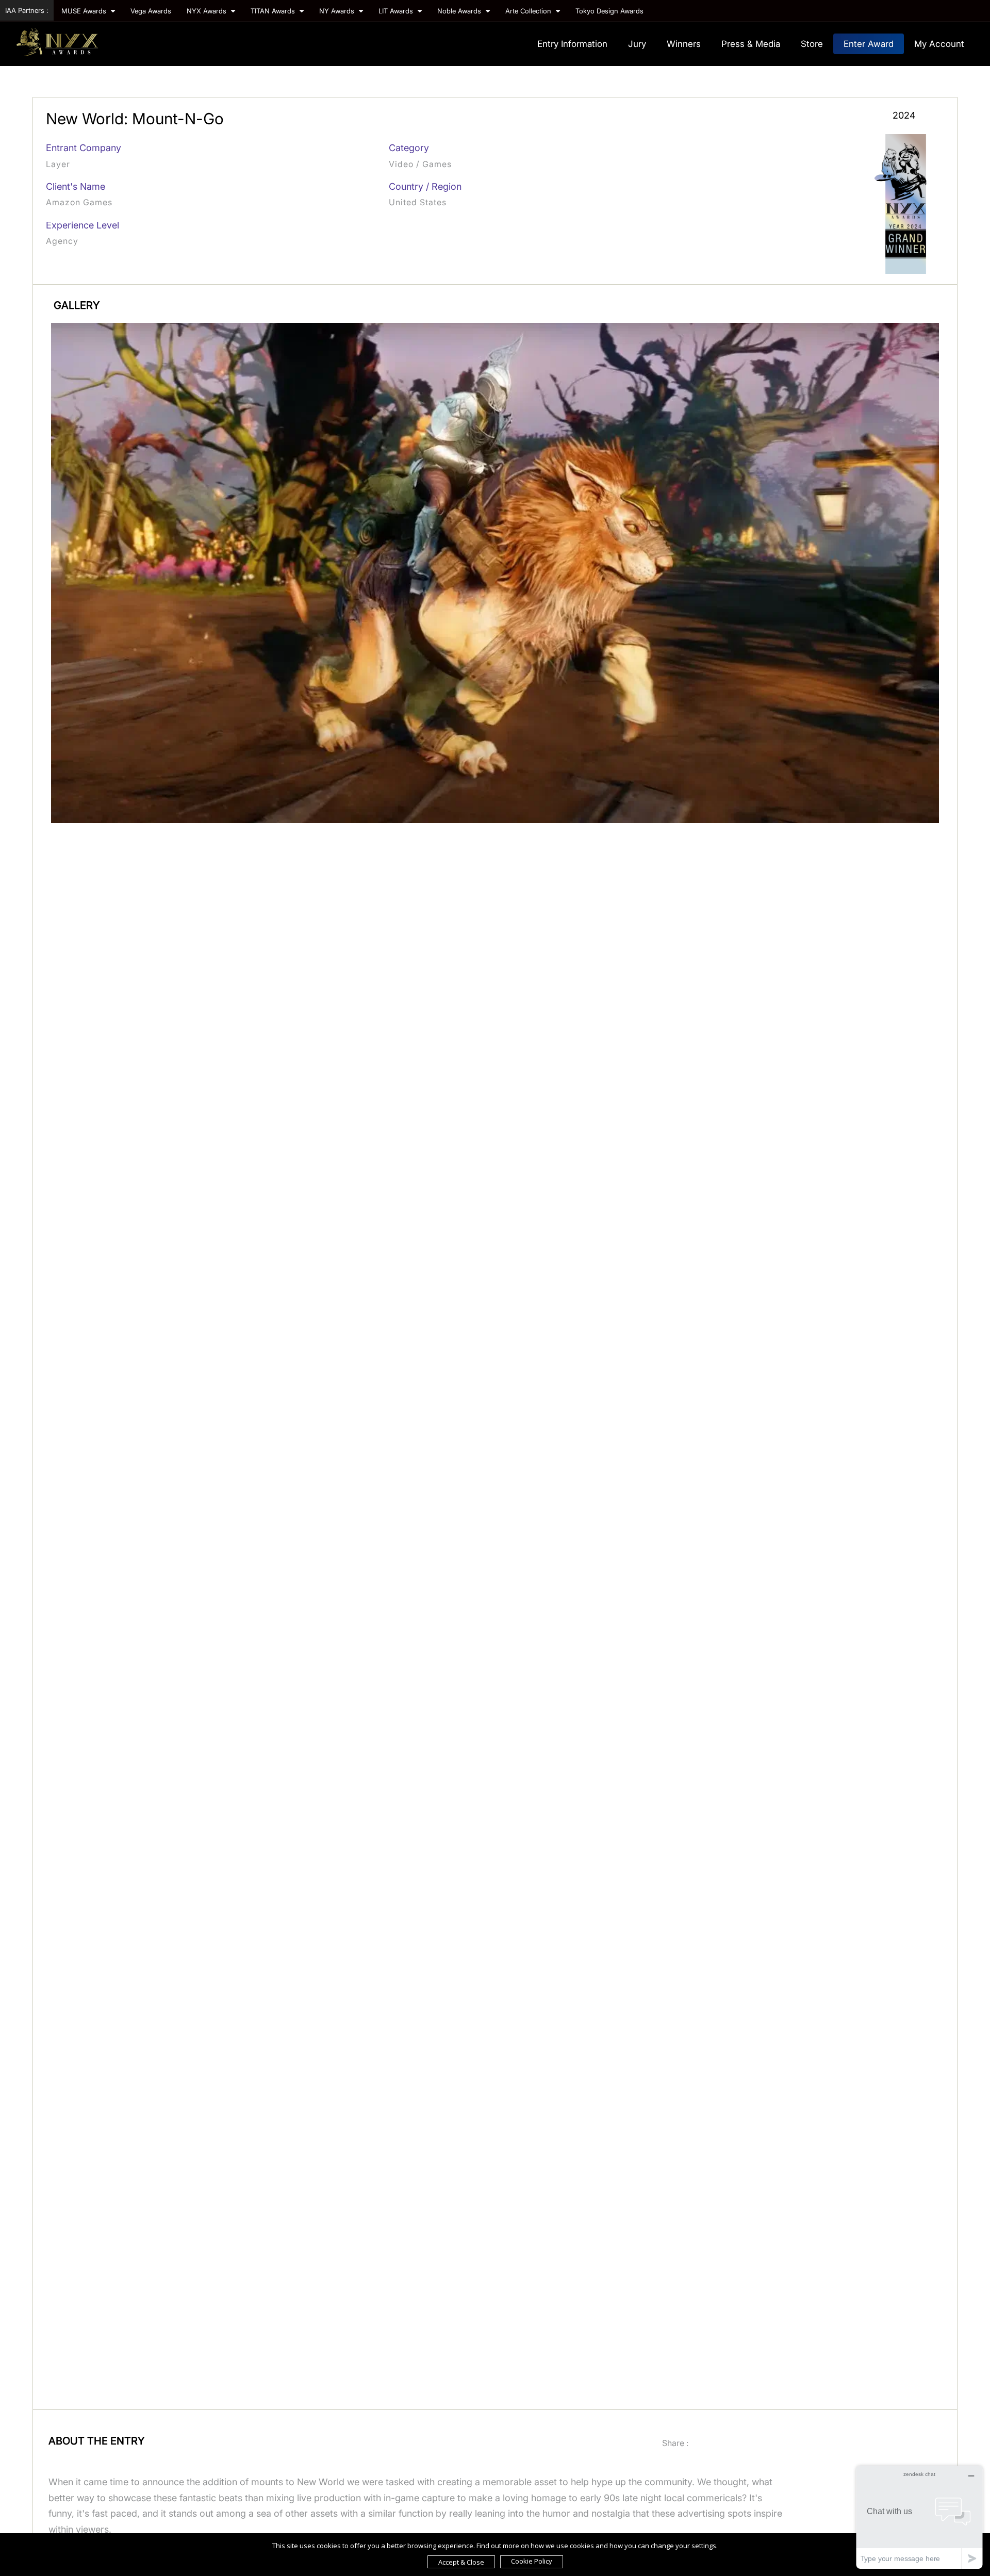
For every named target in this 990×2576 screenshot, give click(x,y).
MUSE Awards (85, 11)
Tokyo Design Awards (609, 11)
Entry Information (572, 44)
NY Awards (338, 11)
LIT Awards (397, 11)
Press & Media (751, 44)
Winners (684, 44)
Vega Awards (151, 11)
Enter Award (869, 44)
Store (812, 44)
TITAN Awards (274, 11)
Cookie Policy (532, 2561)
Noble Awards (460, 11)
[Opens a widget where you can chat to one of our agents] (919, 2517)
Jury (637, 44)
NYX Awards (208, 11)
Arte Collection (529, 11)
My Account (939, 44)
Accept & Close (461, 2562)
